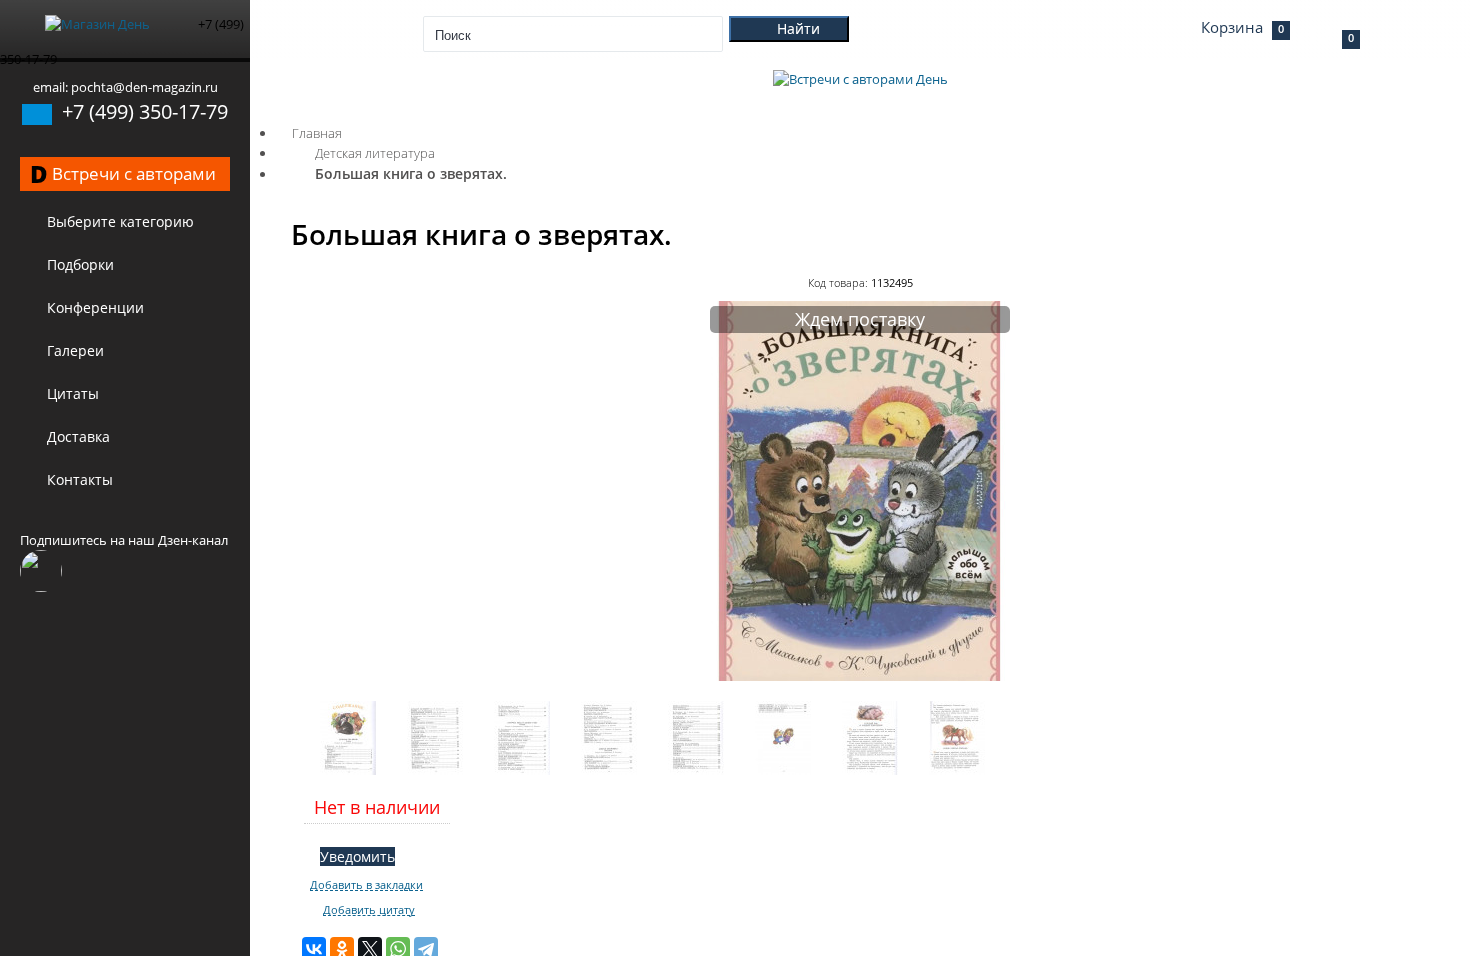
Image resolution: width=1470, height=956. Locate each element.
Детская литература (375, 153)
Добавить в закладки (366, 885)
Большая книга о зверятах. (411, 173)
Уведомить (357, 856)
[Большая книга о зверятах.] (860, 676)
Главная (317, 133)
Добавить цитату (369, 910)
